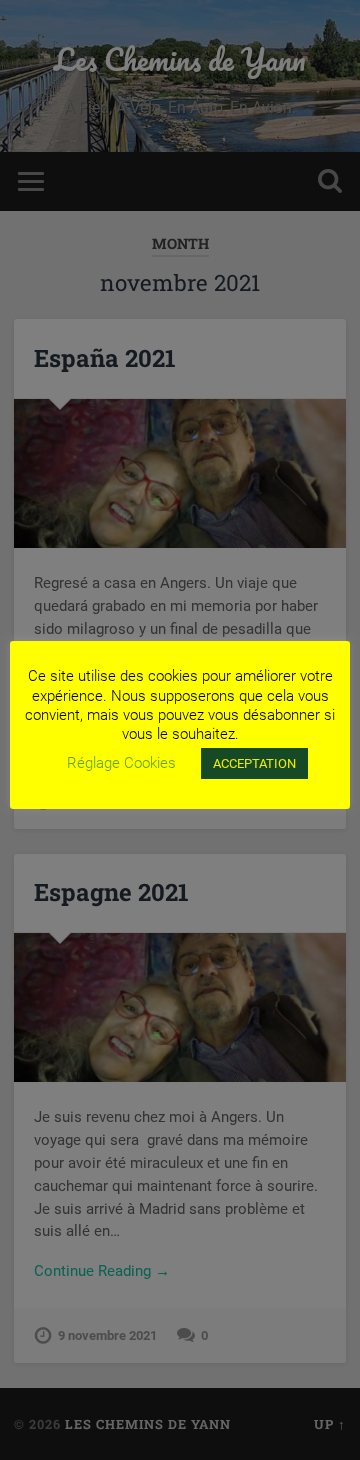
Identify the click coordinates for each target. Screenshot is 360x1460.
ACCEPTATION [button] (254, 763)
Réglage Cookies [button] (121, 763)
